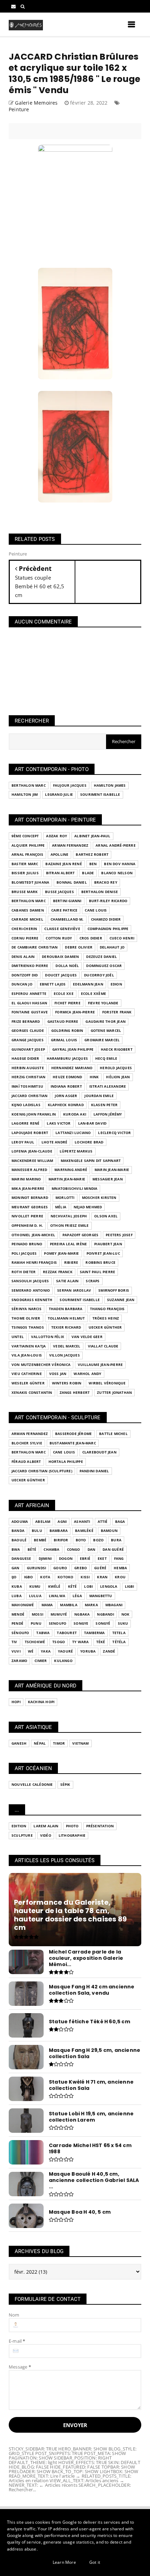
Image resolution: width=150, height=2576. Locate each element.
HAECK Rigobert (117, 1049)
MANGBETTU (101, 1596)
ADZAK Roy (57, 836)
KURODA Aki (75, 1114)
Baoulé (19, 1540)
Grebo (81, 1568)
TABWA (43, 1633)
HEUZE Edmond (67, 1077)
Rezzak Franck (58, 1272)
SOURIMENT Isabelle (100, 795)
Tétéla (119, 1642)
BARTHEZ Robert (92, 855)
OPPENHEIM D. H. (27, 1226)
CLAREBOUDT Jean (99, 1452)
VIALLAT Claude (103, 1346)
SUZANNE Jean (121, 1300)
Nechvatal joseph (69, 1216)
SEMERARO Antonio (31, 1290)
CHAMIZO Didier (106, 919)
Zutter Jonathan (114, 1393)
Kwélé (54, 1587)
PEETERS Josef (119, 1235)
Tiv (14, 1642)
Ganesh (19, 1743)
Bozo (98, 1540)
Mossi (37, 1614)
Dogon (66, 1559)
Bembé (40, 1540)
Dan (92, 1550)
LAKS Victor (59, 1123)
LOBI (88, 1587)
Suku (123, 1623)
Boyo (81, 1540)
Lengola (109, 1587)
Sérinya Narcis (27, 1309)
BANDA (18, 1531)
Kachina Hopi (41, 1702)
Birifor (61, 1540)
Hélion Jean (118, 1077)
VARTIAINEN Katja (29, 1346)
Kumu (35, 1587)
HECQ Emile (106, 1059)
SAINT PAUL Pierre (97, 1272)
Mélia (61, 1207)
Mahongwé (23, 1605)
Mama (47, 1605)
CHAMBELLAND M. (67, 919)
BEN (93, 864)
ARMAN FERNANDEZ (70, 845)
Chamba (51, 1550)
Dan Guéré (113, 1550)
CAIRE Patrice (65, 910)
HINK (94, 1077)
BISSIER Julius (25, 873)
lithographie (72, 1835)
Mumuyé (59, 1614)
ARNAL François (27, 855)
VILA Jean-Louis (27, 1355)
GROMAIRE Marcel (102, 1040)
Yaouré (65, 1651)
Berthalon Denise (100, 892)
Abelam (43, 1522)
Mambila (69, 1605)
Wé (31, 1651)
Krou (120, 1577)
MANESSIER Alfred (29, 1170)
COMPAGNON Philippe (108, 929)
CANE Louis (96, 910)
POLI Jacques (24, 1253)
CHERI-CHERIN (24, 929)
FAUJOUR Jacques (70, 785)
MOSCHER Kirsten (99, 1198)
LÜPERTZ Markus (76, 1151)
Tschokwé (35, 1642)
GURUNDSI (37, 1568)
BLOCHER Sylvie (27, 1443)
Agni (62, 1522)
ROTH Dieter (24, 1272)
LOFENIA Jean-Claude (32, 1151)
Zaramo (19, 1661)
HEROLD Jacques (116, 1068)
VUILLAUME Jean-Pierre (100, 1365)
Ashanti (82, 1522)
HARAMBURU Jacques (67, 1059)
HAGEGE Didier (25, 1059)
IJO (14, 1577)
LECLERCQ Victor (114, 1133)
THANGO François (107, 1309)
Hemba (120, 1568)
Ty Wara (80, 1642)
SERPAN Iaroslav (74, 1290)
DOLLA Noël (67, 966)
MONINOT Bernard (30, 1198)
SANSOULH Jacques (30, 1281)
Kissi (85, 1577)
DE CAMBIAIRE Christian (35, 947)
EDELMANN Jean (88, 984)
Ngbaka (82, 1614)
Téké (101, 1642)
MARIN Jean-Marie (112, 1170)
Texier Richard (66, 1327)
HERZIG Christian (28, 1077)
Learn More (64, 2562)
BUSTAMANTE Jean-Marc (73, 1443)
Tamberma (95, 1633)
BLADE (88, 873)
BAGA (120, 1522)
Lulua (35, 1596)
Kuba (17, 1587)
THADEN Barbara (66, 1309)
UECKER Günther (105, 1327)
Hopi (16, 1702)
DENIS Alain (23, 957)
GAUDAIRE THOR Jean (106, 1022)
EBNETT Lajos (53, 984)
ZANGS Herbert (75, 1393)
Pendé (17, 1623)
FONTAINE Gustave (30, 1012)
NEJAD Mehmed (88, 1207)
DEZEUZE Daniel (102, 957)
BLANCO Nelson (117, 873)
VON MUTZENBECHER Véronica (41, 1365)
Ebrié (85, 1559)
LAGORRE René (25, 1123)
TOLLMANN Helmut (66, 1318)
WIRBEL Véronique (107, 1383)
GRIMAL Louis (64, 1040)
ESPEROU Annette (29, 994)
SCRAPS (93, 1281)
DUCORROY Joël (99, 975)
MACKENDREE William (32, 1161)
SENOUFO (58, 1623)
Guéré (100, 1568)
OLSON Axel (106, 1216)
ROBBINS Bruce (100, 1263)
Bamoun (109, 1531)
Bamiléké (84, 1531)
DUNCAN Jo (22, 984)
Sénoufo (20, 1633)
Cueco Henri (122, 938)
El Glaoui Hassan (29, 1003)
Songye (81, 1623)
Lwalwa (57, 1596)
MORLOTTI (65, 1198)
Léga (77, 1596)
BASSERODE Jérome (73, 1434)
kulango (63, 1661)
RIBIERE (71, 1263)
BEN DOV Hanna (120, 864)
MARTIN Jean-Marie (67, 1179)
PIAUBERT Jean (108, 1244)
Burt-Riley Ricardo (108, 901)
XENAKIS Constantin (32, 1393)
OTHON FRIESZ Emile (70, 1226)
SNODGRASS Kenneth (32, 1300)
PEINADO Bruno (27, 1244)
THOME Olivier (26, 1318)
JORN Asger (66, 1096)
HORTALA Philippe (66, 1462)
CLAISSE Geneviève (62, 929)
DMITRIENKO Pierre (30, 966)
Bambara (59, 1531)
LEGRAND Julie (59, 795)
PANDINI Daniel (94, 1471)
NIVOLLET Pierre (27, 1216)
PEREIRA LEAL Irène (69, 1244)
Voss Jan (58, 1374)
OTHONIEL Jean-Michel (33, 1235)
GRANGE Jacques (28, 1040)
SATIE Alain (67, 1281)
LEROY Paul (23, 1142)
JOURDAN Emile (99, 1096)
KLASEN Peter (104, 1105)
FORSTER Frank (117, 1012)
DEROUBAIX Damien (60, 957)
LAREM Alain (46, 1826)
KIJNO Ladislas (26, 1105)
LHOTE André (54, 1142)
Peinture (19, 109)
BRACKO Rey (106, 882)
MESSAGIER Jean (108, 1179)
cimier (41, 1661)
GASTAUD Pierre (63, 1022)
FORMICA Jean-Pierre (75, 1012)
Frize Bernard (26, 1022)
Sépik (65, 1785)
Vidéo (46, 1835)
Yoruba (88, 1651)
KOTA (45, 1577)
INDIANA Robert (66, 1086)
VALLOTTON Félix (48, 1337)
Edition (19, 1826)
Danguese (21, 1559)
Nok (126, 1614)
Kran (102, 1577)
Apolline (60, 855)
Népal (40, 1743)
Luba (17, 1596)
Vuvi (16, 1651)
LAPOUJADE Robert (30, 1133)
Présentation (100, 1826)
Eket (102, 1559)
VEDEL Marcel (67, 1346)
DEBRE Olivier (79, 947)
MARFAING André (71, 1170)
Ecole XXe (64, 994)
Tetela (119, 1633)
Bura (116, 1540)
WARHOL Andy (87, 1374)
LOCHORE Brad (89, 1142)
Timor (59, 1743)
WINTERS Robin (67, 1383)
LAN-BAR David (92, 1123)
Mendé (18, 1614)
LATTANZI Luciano (73, 1133)
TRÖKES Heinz (106, 1318)
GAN (16, 1568)
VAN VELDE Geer (87, 1337)
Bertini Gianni (67, 901)
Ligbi (130, 1587)
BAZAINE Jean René (63, 864)
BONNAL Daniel (72, 882)
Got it (95, 2562)
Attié (103, 1522)
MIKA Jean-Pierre (28, 1189)
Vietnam (80, 1743)
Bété (32, 1550)
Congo (74, 1550)
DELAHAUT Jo (112, 947)
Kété (73, 1587)
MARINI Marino (26, 1179)
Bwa (16, 1550)
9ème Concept (25, 836)
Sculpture (22, 1835)
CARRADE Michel (27, 919)
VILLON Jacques (65, 1355)
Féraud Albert (26, 1462)
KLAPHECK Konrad (66, 1105)
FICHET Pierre (67, 1003)
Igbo (29, 1577)
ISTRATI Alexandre (108, 1086)
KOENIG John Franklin (34, 1114)
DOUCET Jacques (61, 975)
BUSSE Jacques (59, 892)
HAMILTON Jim (25, 795)
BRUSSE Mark (25, 892)
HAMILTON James (110, 785)
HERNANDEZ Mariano (72, 1068)
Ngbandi (105, 1614)
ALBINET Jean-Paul (92, 836)
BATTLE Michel (113, 1434)
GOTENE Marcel (106, 1031)
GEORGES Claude (28, 1031)
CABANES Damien (28, 910)
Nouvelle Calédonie (32, 1785)
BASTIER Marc (25, 864)
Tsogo (59, 1642)
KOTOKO (65, 1577)
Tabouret (67, 1633)
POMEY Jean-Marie (61, 1253)
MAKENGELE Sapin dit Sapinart (91, 1161)
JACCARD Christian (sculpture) (42, 1471)
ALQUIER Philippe (28, 845)
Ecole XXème (93, 994)
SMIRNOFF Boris (114, 1290)
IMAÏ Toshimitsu (27, 1086)
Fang (119, 1559)
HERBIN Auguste (28, 1068)
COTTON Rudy (59, 938)
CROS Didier (91, 938)
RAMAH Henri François (34, 1263)
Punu (36, 1623)
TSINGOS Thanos (28, 1327)
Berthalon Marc (29, 785)
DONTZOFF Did (25, 975)
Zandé (109, 1651)
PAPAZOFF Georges (80, 1235)
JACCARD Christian (29, 1096)
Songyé (103, 1623)
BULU (37, 1531)
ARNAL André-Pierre (116, 845)
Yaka (46, 1651)
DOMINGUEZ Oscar (104, 966)
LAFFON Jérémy (108, 1114)
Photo (72, 1826)
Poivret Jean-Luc (103, 1253)
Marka (91, 1605)
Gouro (60, 1568)
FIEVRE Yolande (103, 1003)
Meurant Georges (30, 1207)
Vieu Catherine (27, 1374)
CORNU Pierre (25, 938)
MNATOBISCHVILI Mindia (74, 1189)
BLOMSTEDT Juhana (30, 882)
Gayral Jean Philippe (73, 1049)
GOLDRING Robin (67, 1031)
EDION (116, 984)
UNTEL (18, 1337)
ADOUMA (20, 1522)
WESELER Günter (28, 1383)
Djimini (45, 1559)
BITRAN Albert (61, 873)
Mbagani (114, 1605)
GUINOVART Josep (28, 1049)
